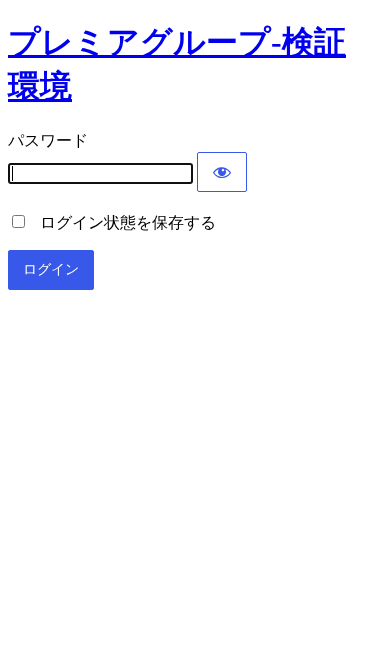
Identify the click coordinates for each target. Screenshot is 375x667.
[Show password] (222, 172)
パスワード (48, 140)
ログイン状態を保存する (122, 222)
